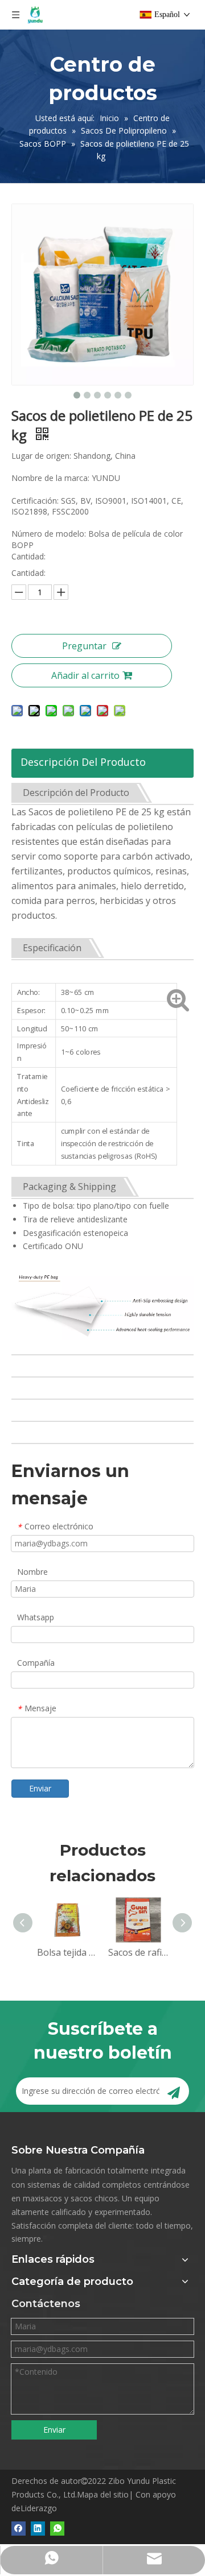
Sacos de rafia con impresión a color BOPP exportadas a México (138, 1952)
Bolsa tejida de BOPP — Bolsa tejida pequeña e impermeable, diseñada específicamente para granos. (67, 1952)
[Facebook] (19, 2528)
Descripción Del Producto (83, 762)
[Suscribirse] (174, 2091)
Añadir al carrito (85, 675)
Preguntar (84, 646)
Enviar (40, 1788)
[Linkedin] (38, 2528)
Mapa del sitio (103, 2494)
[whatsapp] (57, 2528)
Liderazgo (39, 2508)
